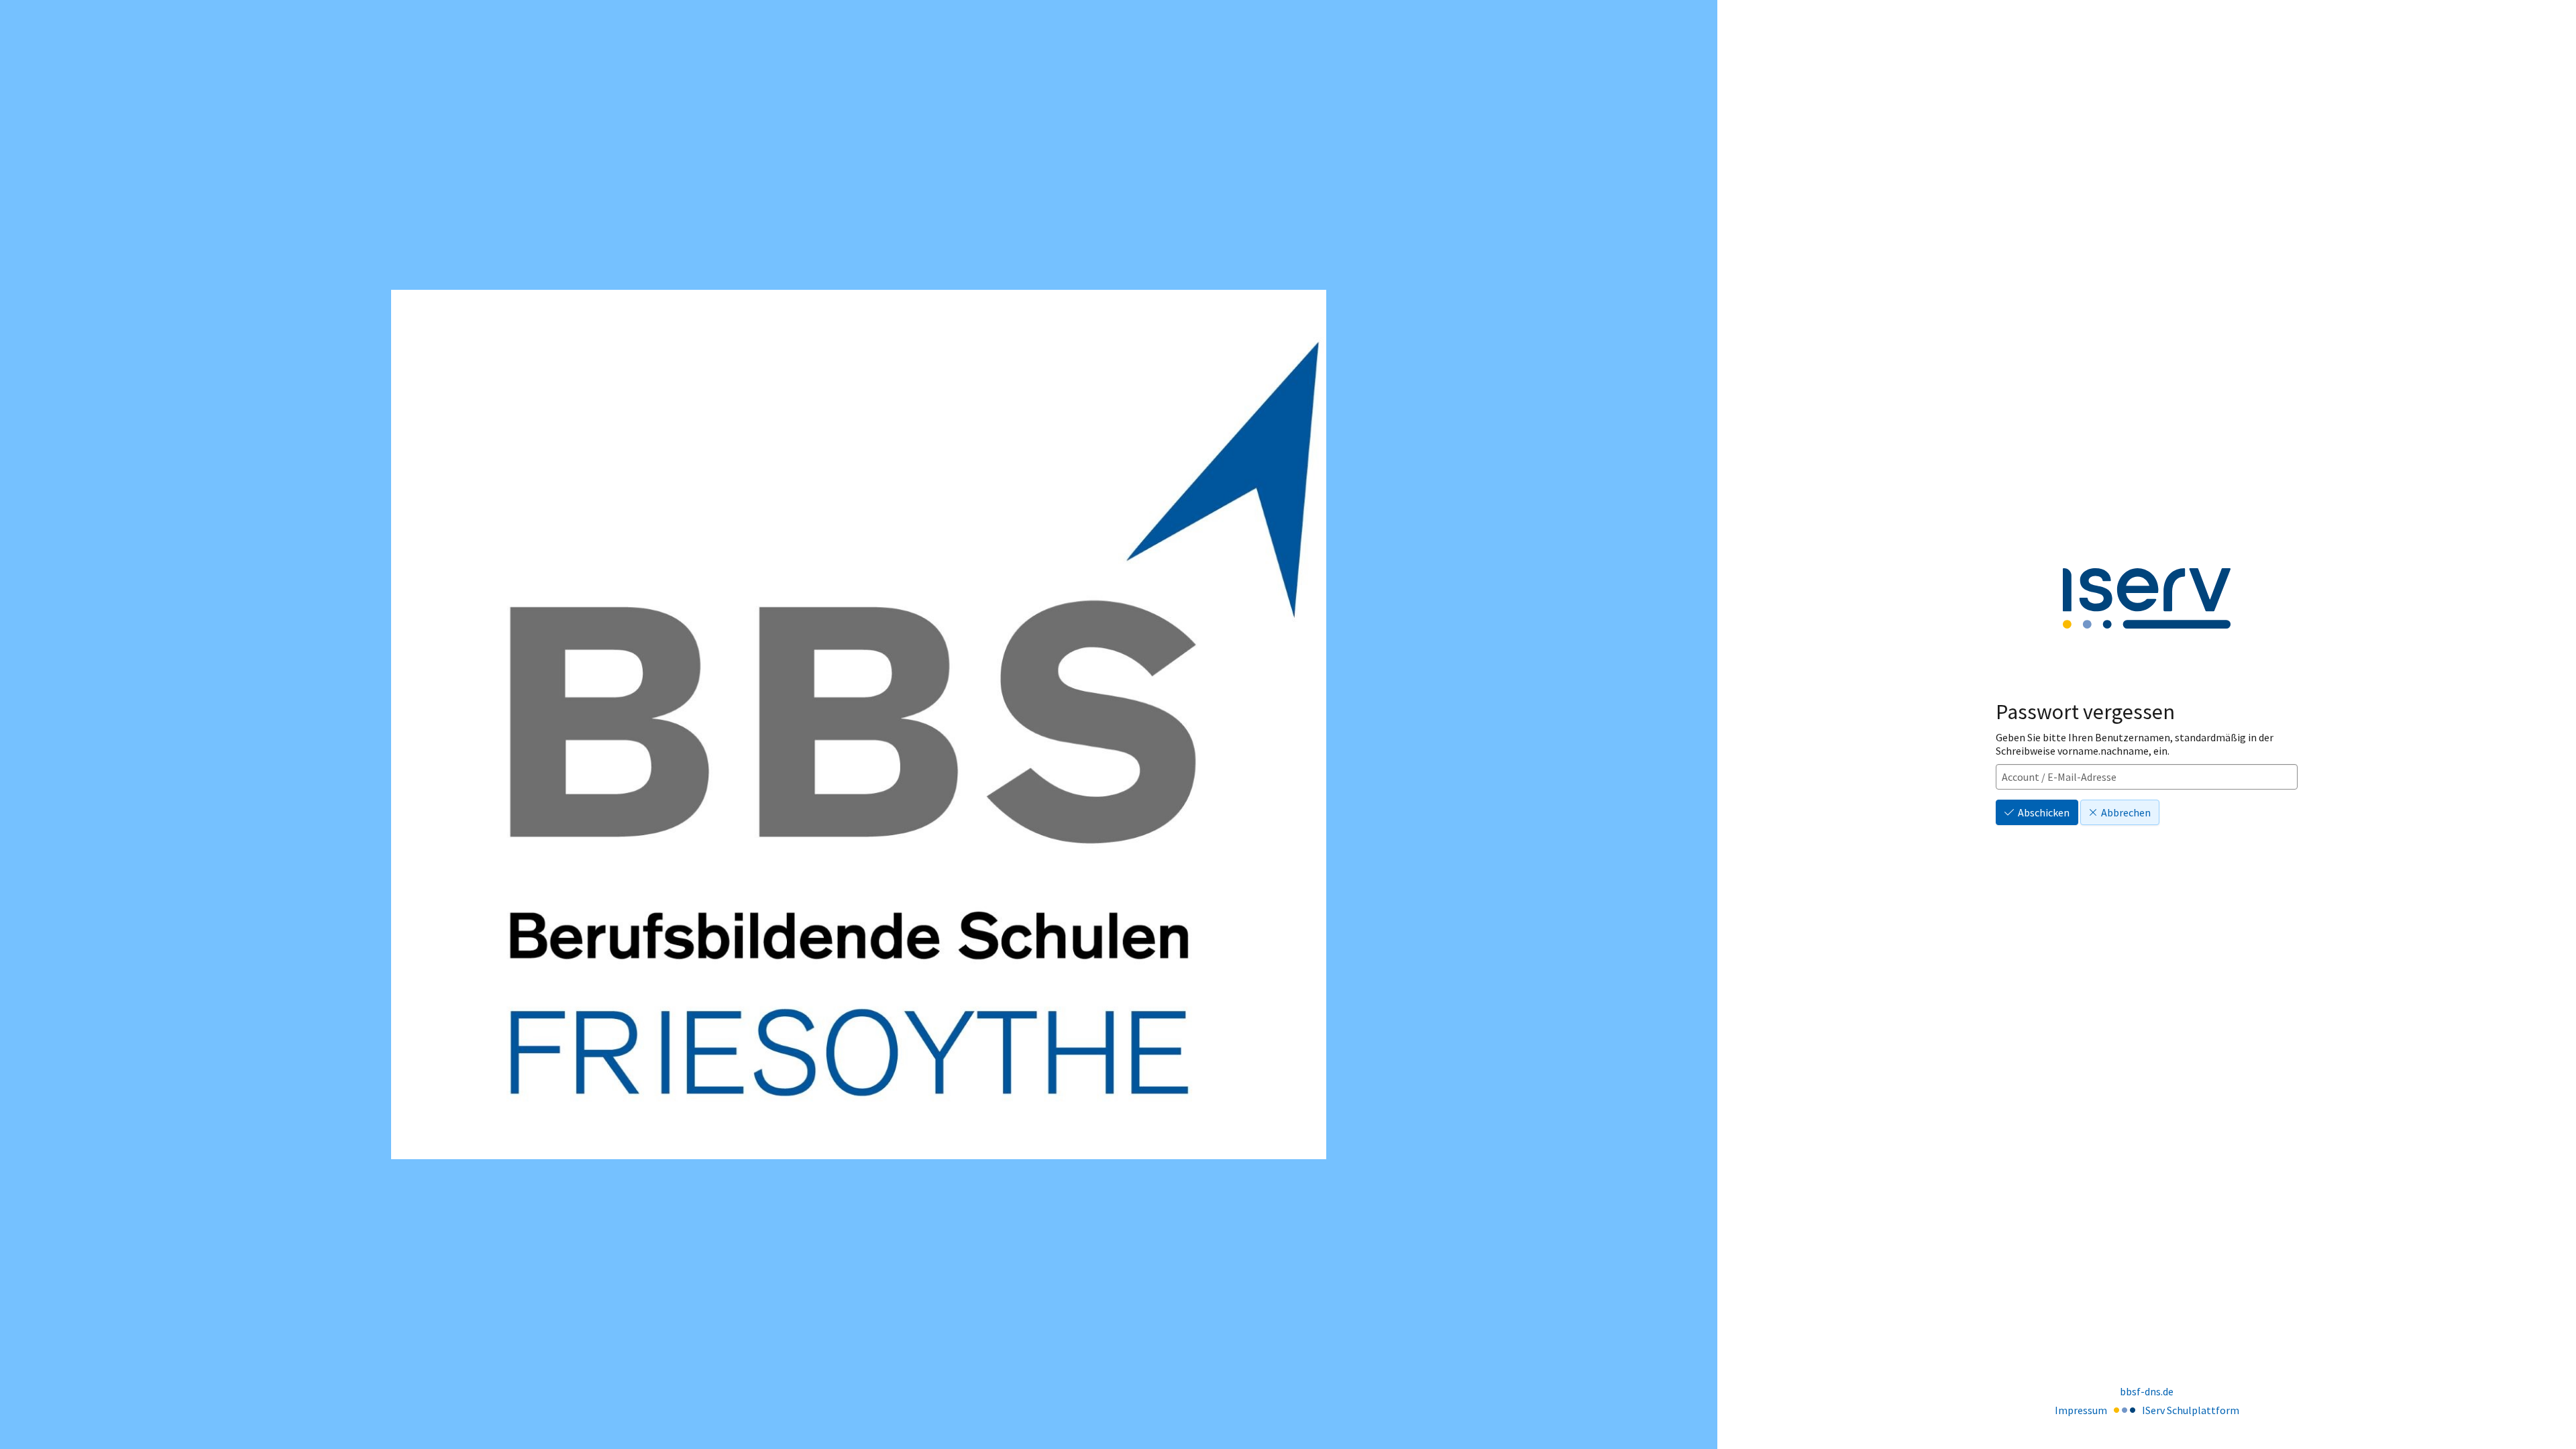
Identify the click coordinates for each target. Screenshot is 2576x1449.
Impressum (2081, 1410)
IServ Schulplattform (2191, 1410)
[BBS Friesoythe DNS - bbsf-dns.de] (859, 724)
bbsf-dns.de (2147, 1391)
